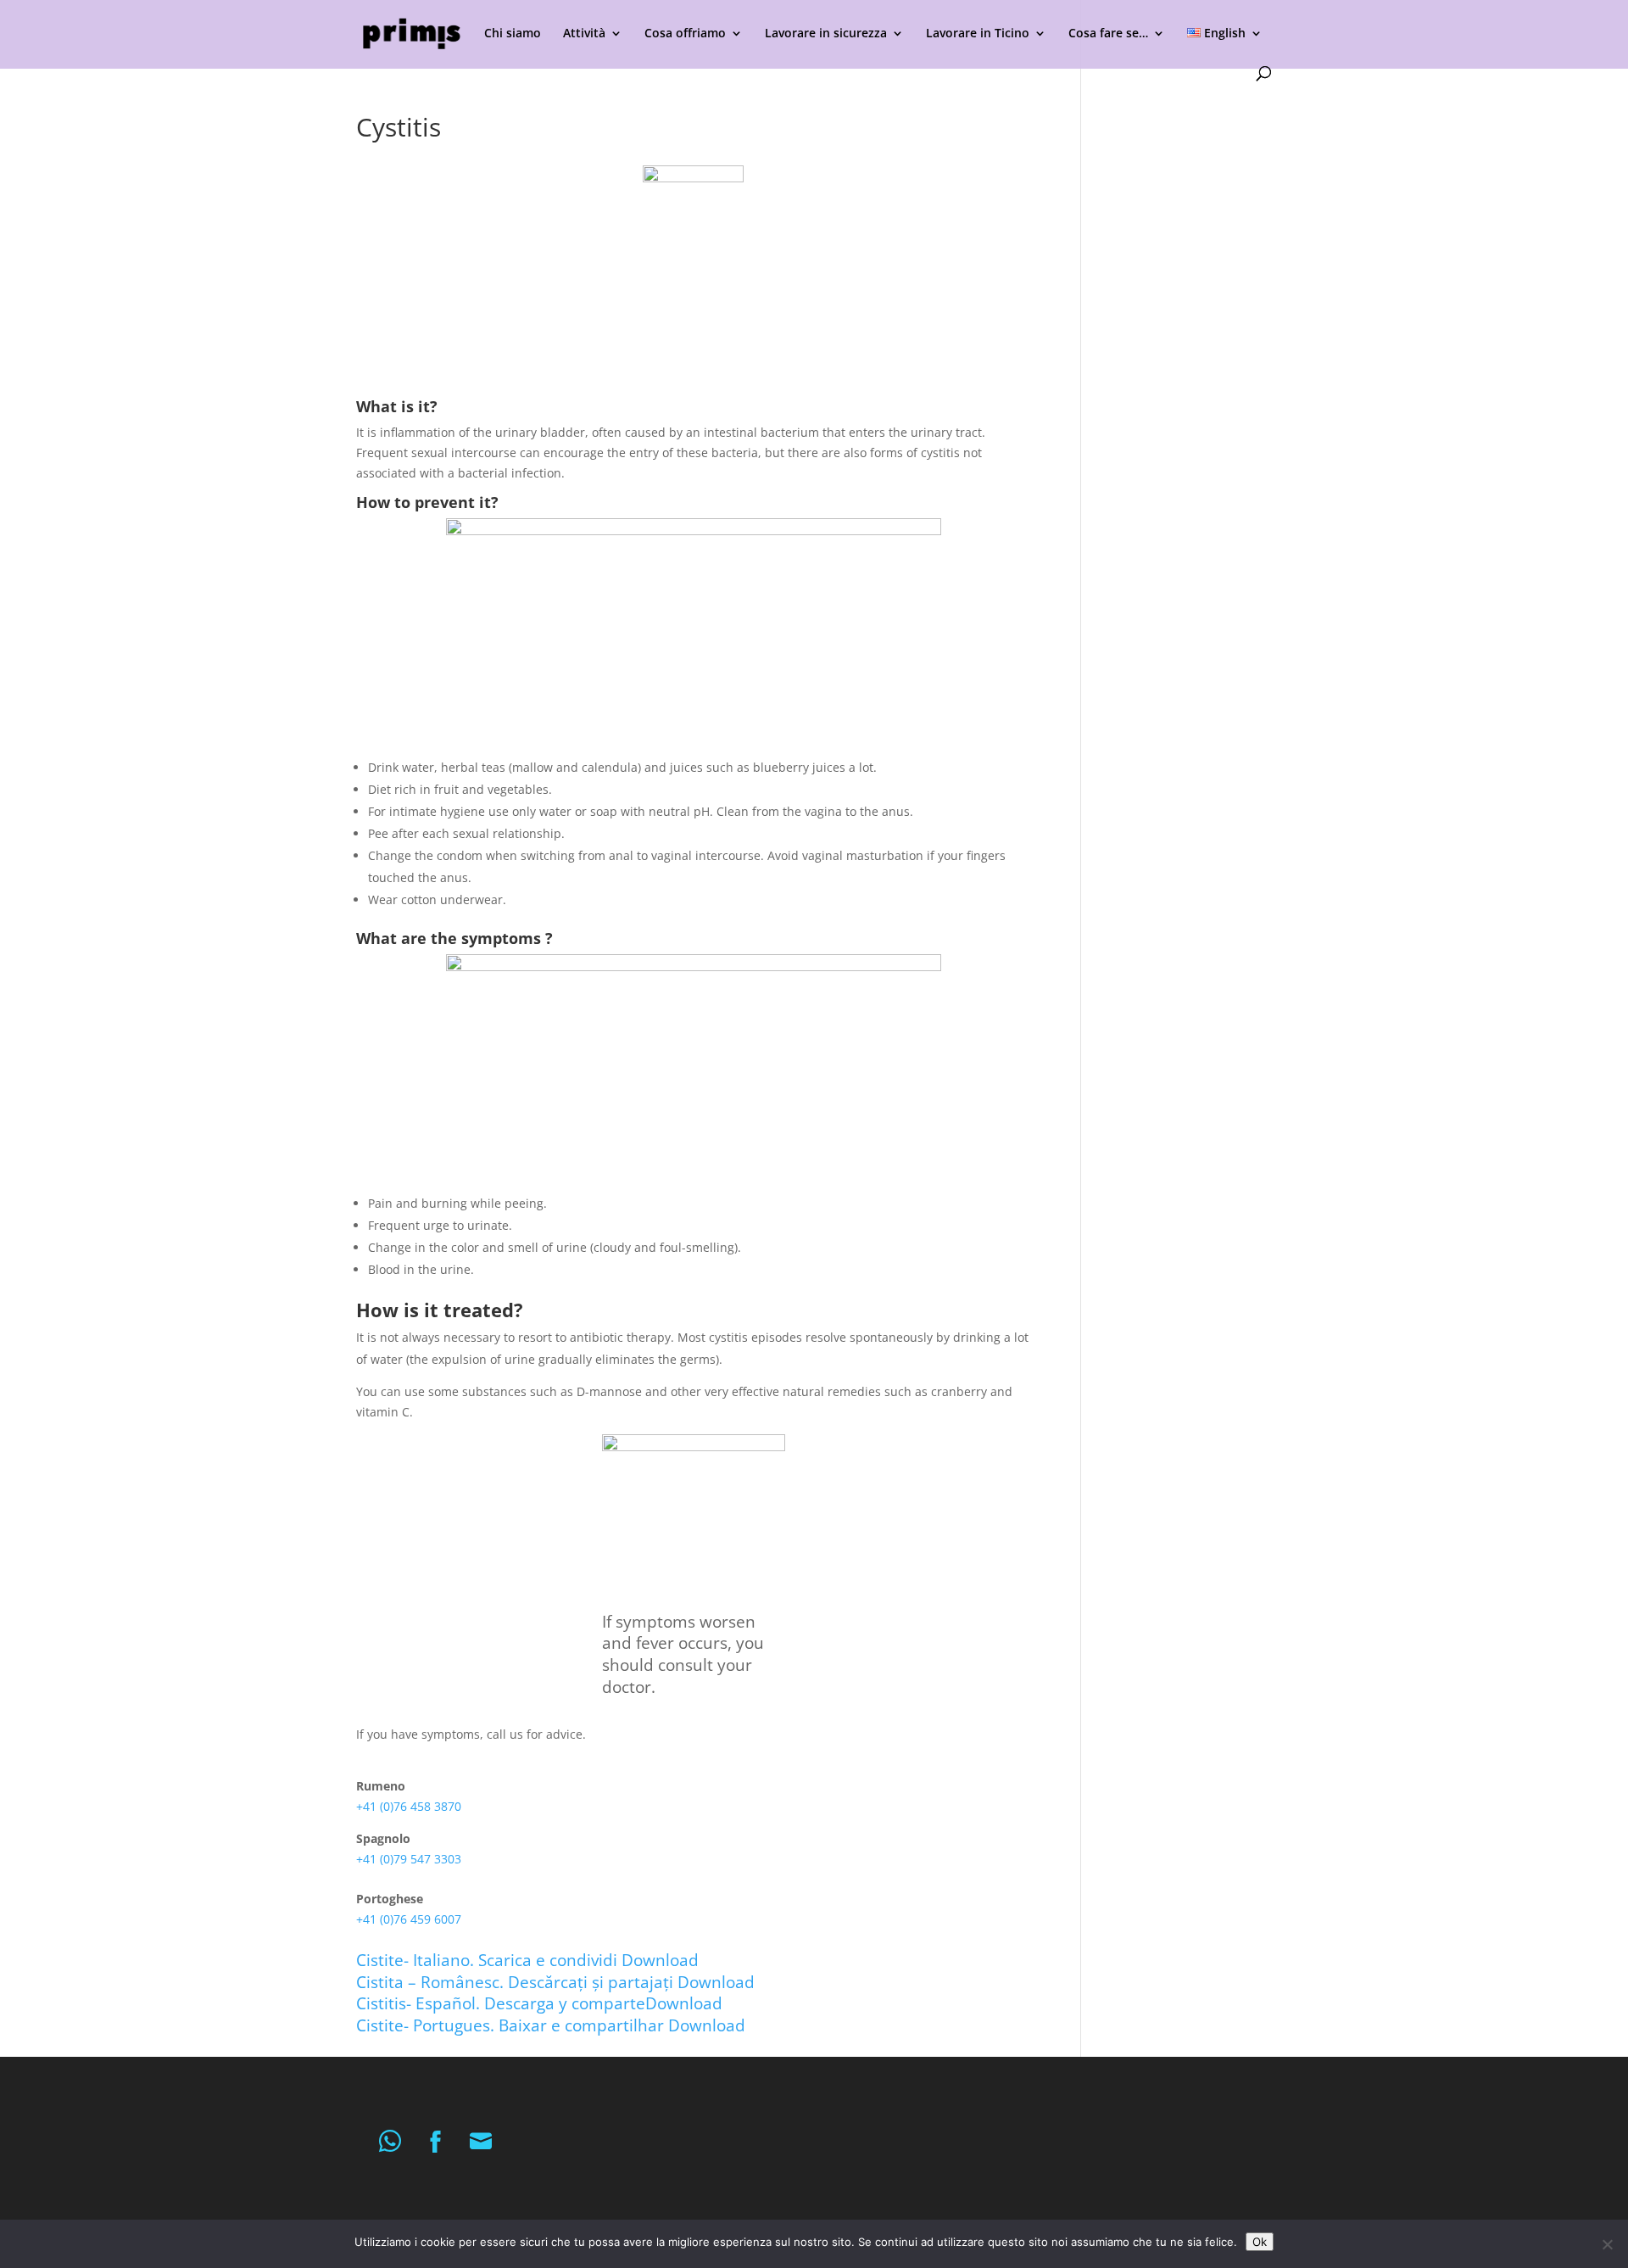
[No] (1607, 2244)
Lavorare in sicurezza (826, 34)
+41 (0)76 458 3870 (409, 1806)
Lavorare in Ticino (978, 34)
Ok (1260, 2242)
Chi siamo (513, 34)
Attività (584, 34)
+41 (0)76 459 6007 (409, 1919)
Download (660, 1960)
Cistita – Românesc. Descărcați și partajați (517, 1982)
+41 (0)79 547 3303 (409, 1859)
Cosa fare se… (1108, 34)
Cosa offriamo (685, 34)
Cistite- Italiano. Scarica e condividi (489, 1960)
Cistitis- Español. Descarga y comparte (501, 2003)
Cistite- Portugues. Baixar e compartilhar (512, 2025)
